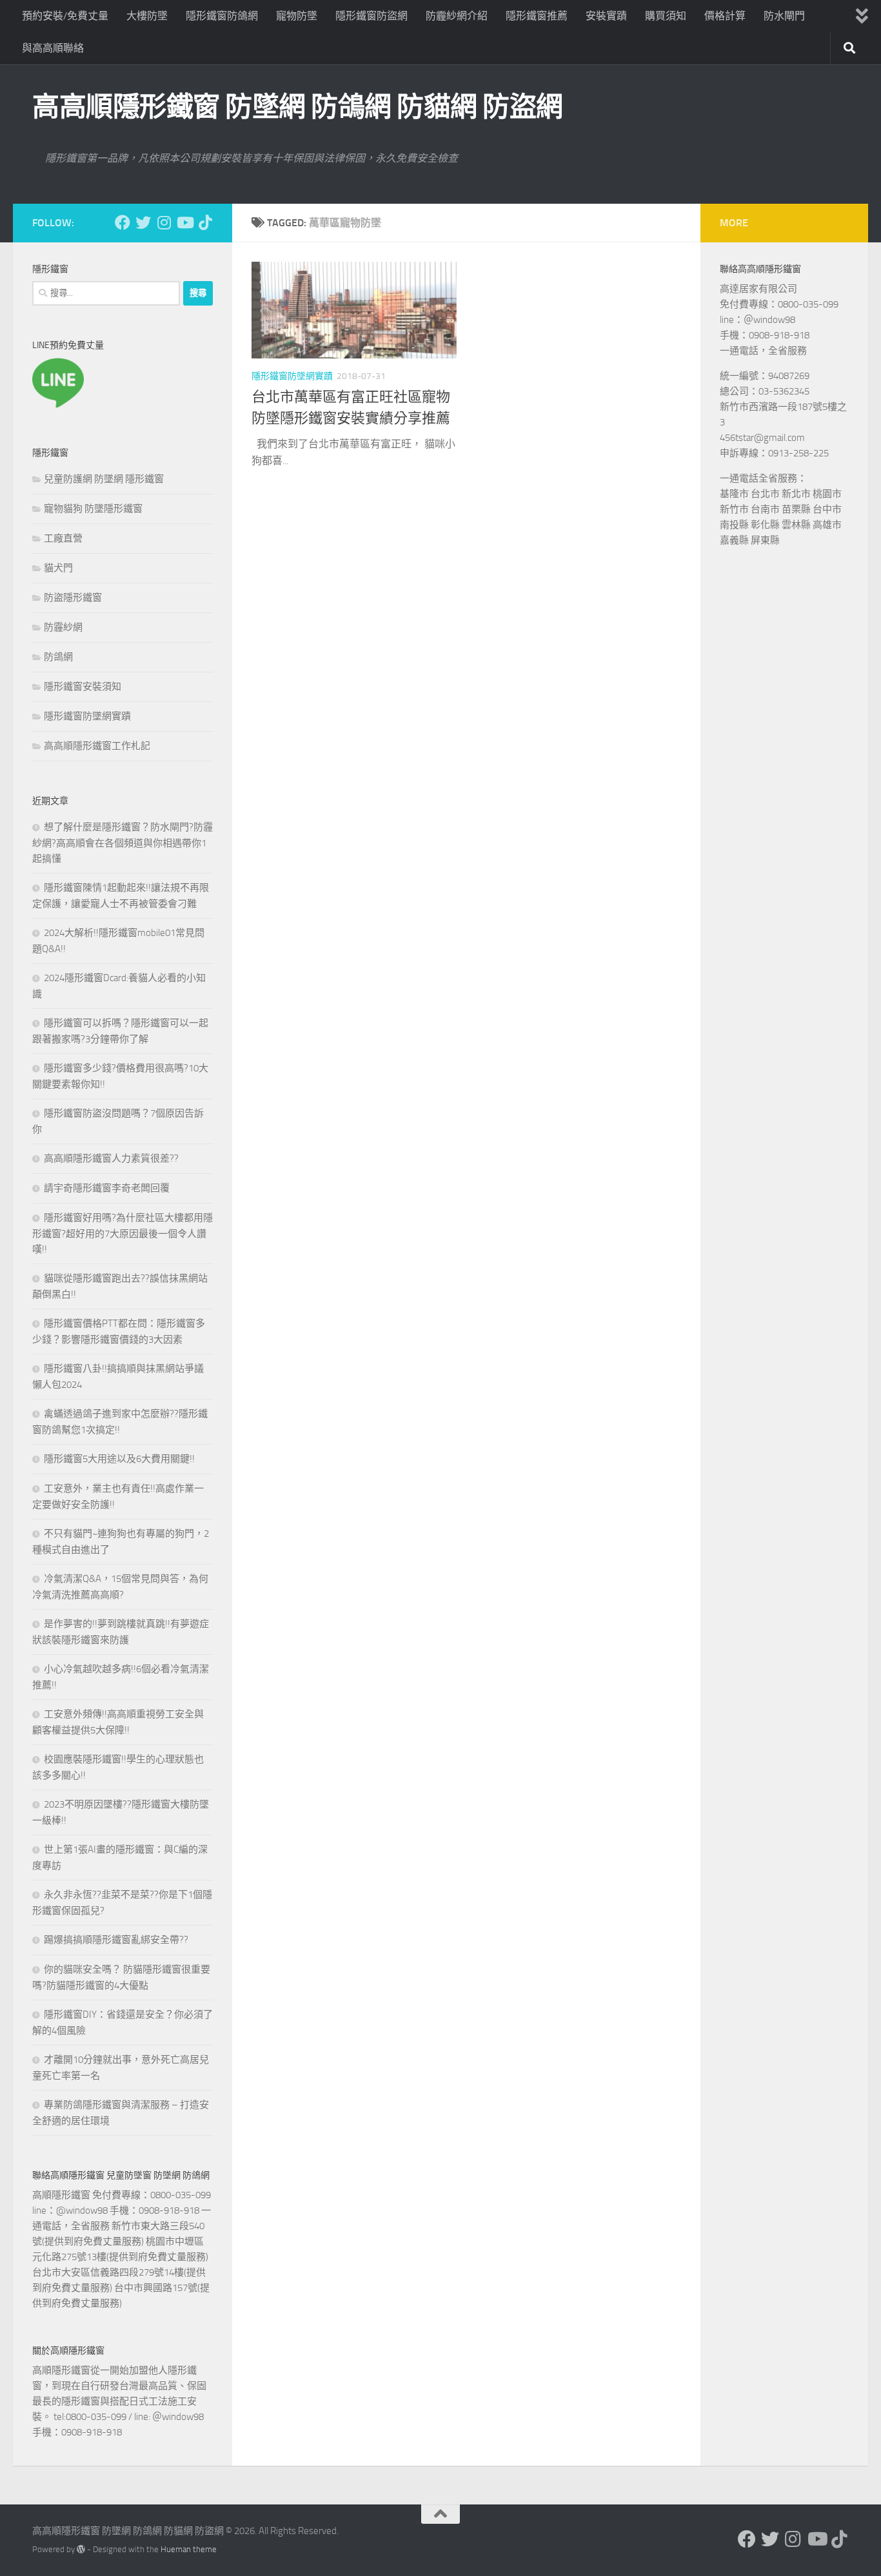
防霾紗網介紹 (457, 16)
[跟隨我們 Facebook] (123, 222)
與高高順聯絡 (53, 48)
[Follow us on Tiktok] (205, 222)
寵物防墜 (297, 16)
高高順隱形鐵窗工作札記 (97, 746)
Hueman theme (189, 2549)
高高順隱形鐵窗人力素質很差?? (111, 1158)
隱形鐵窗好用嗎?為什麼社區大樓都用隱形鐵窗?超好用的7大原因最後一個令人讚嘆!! (123, 1234)
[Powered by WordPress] (81, 2549)
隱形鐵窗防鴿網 (222, 16)
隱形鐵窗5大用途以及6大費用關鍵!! (119, 1459)
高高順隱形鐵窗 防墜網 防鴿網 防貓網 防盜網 (298, 107)
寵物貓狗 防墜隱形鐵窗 (93, 509)
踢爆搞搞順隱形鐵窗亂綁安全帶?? (116, 1940)
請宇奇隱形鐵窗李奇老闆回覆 (107, 1188)
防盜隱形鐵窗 (73, 598)
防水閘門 (784, 16)
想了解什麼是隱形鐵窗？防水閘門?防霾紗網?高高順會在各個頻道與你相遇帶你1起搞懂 (123, 843)
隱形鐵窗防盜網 (371, 16)
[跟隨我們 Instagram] (164, 222)
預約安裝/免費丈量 (65, 16)
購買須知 (666, 16)
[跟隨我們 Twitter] (143, 222)
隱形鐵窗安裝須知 (83, 687)
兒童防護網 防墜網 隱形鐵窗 (104, 479)
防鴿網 (58, 657)
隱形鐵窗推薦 (537, 16)
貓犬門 (58, 568)
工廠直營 (63, 538)
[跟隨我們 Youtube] (184, 222)
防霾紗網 (63, 627)
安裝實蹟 (606, 16)
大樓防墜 (147, 16)
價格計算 (725, 16)
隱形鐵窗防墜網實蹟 (292, 376)
